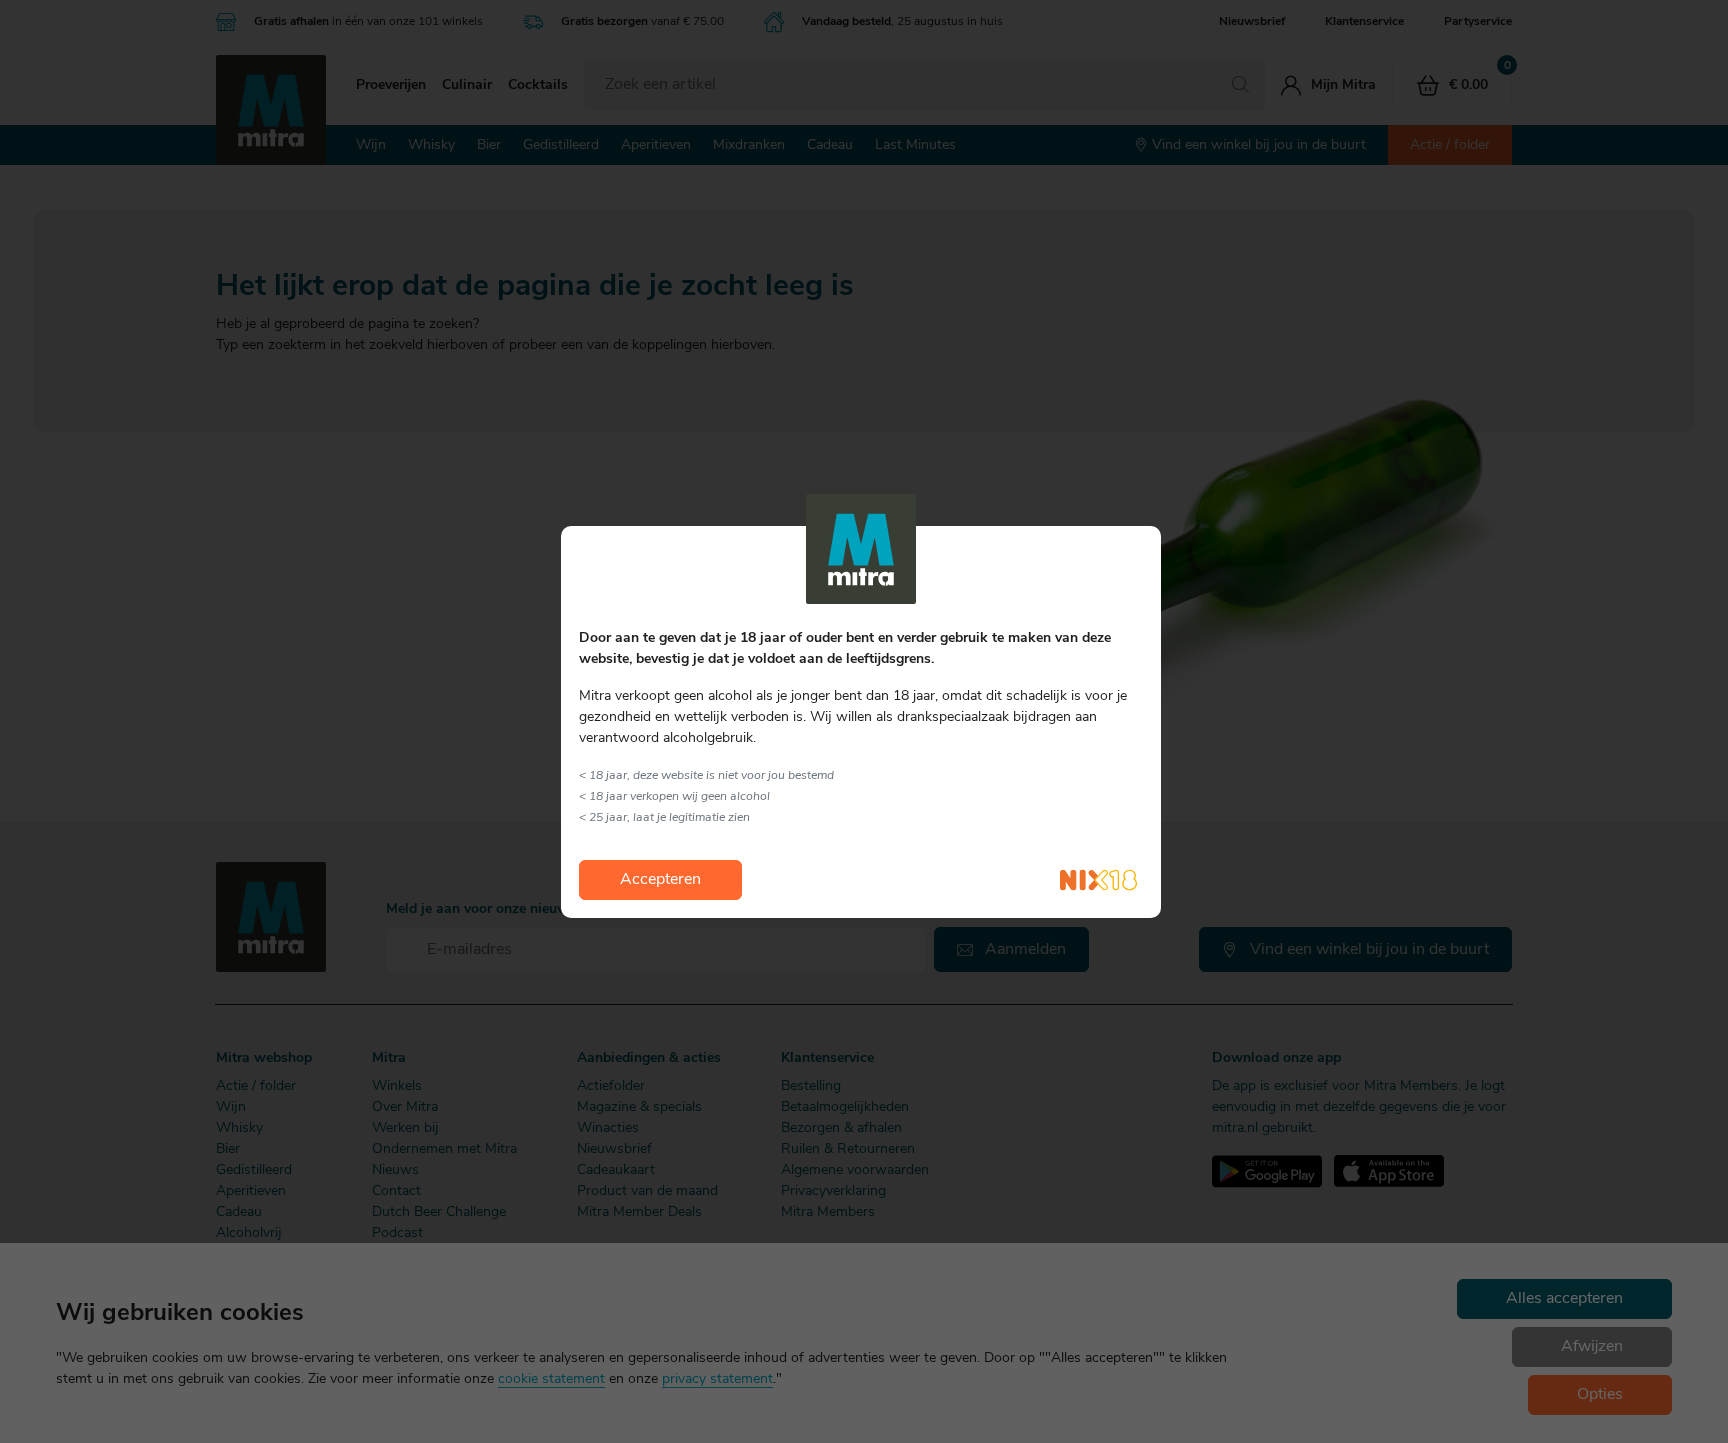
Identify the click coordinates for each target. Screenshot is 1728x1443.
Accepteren (660, 880)
